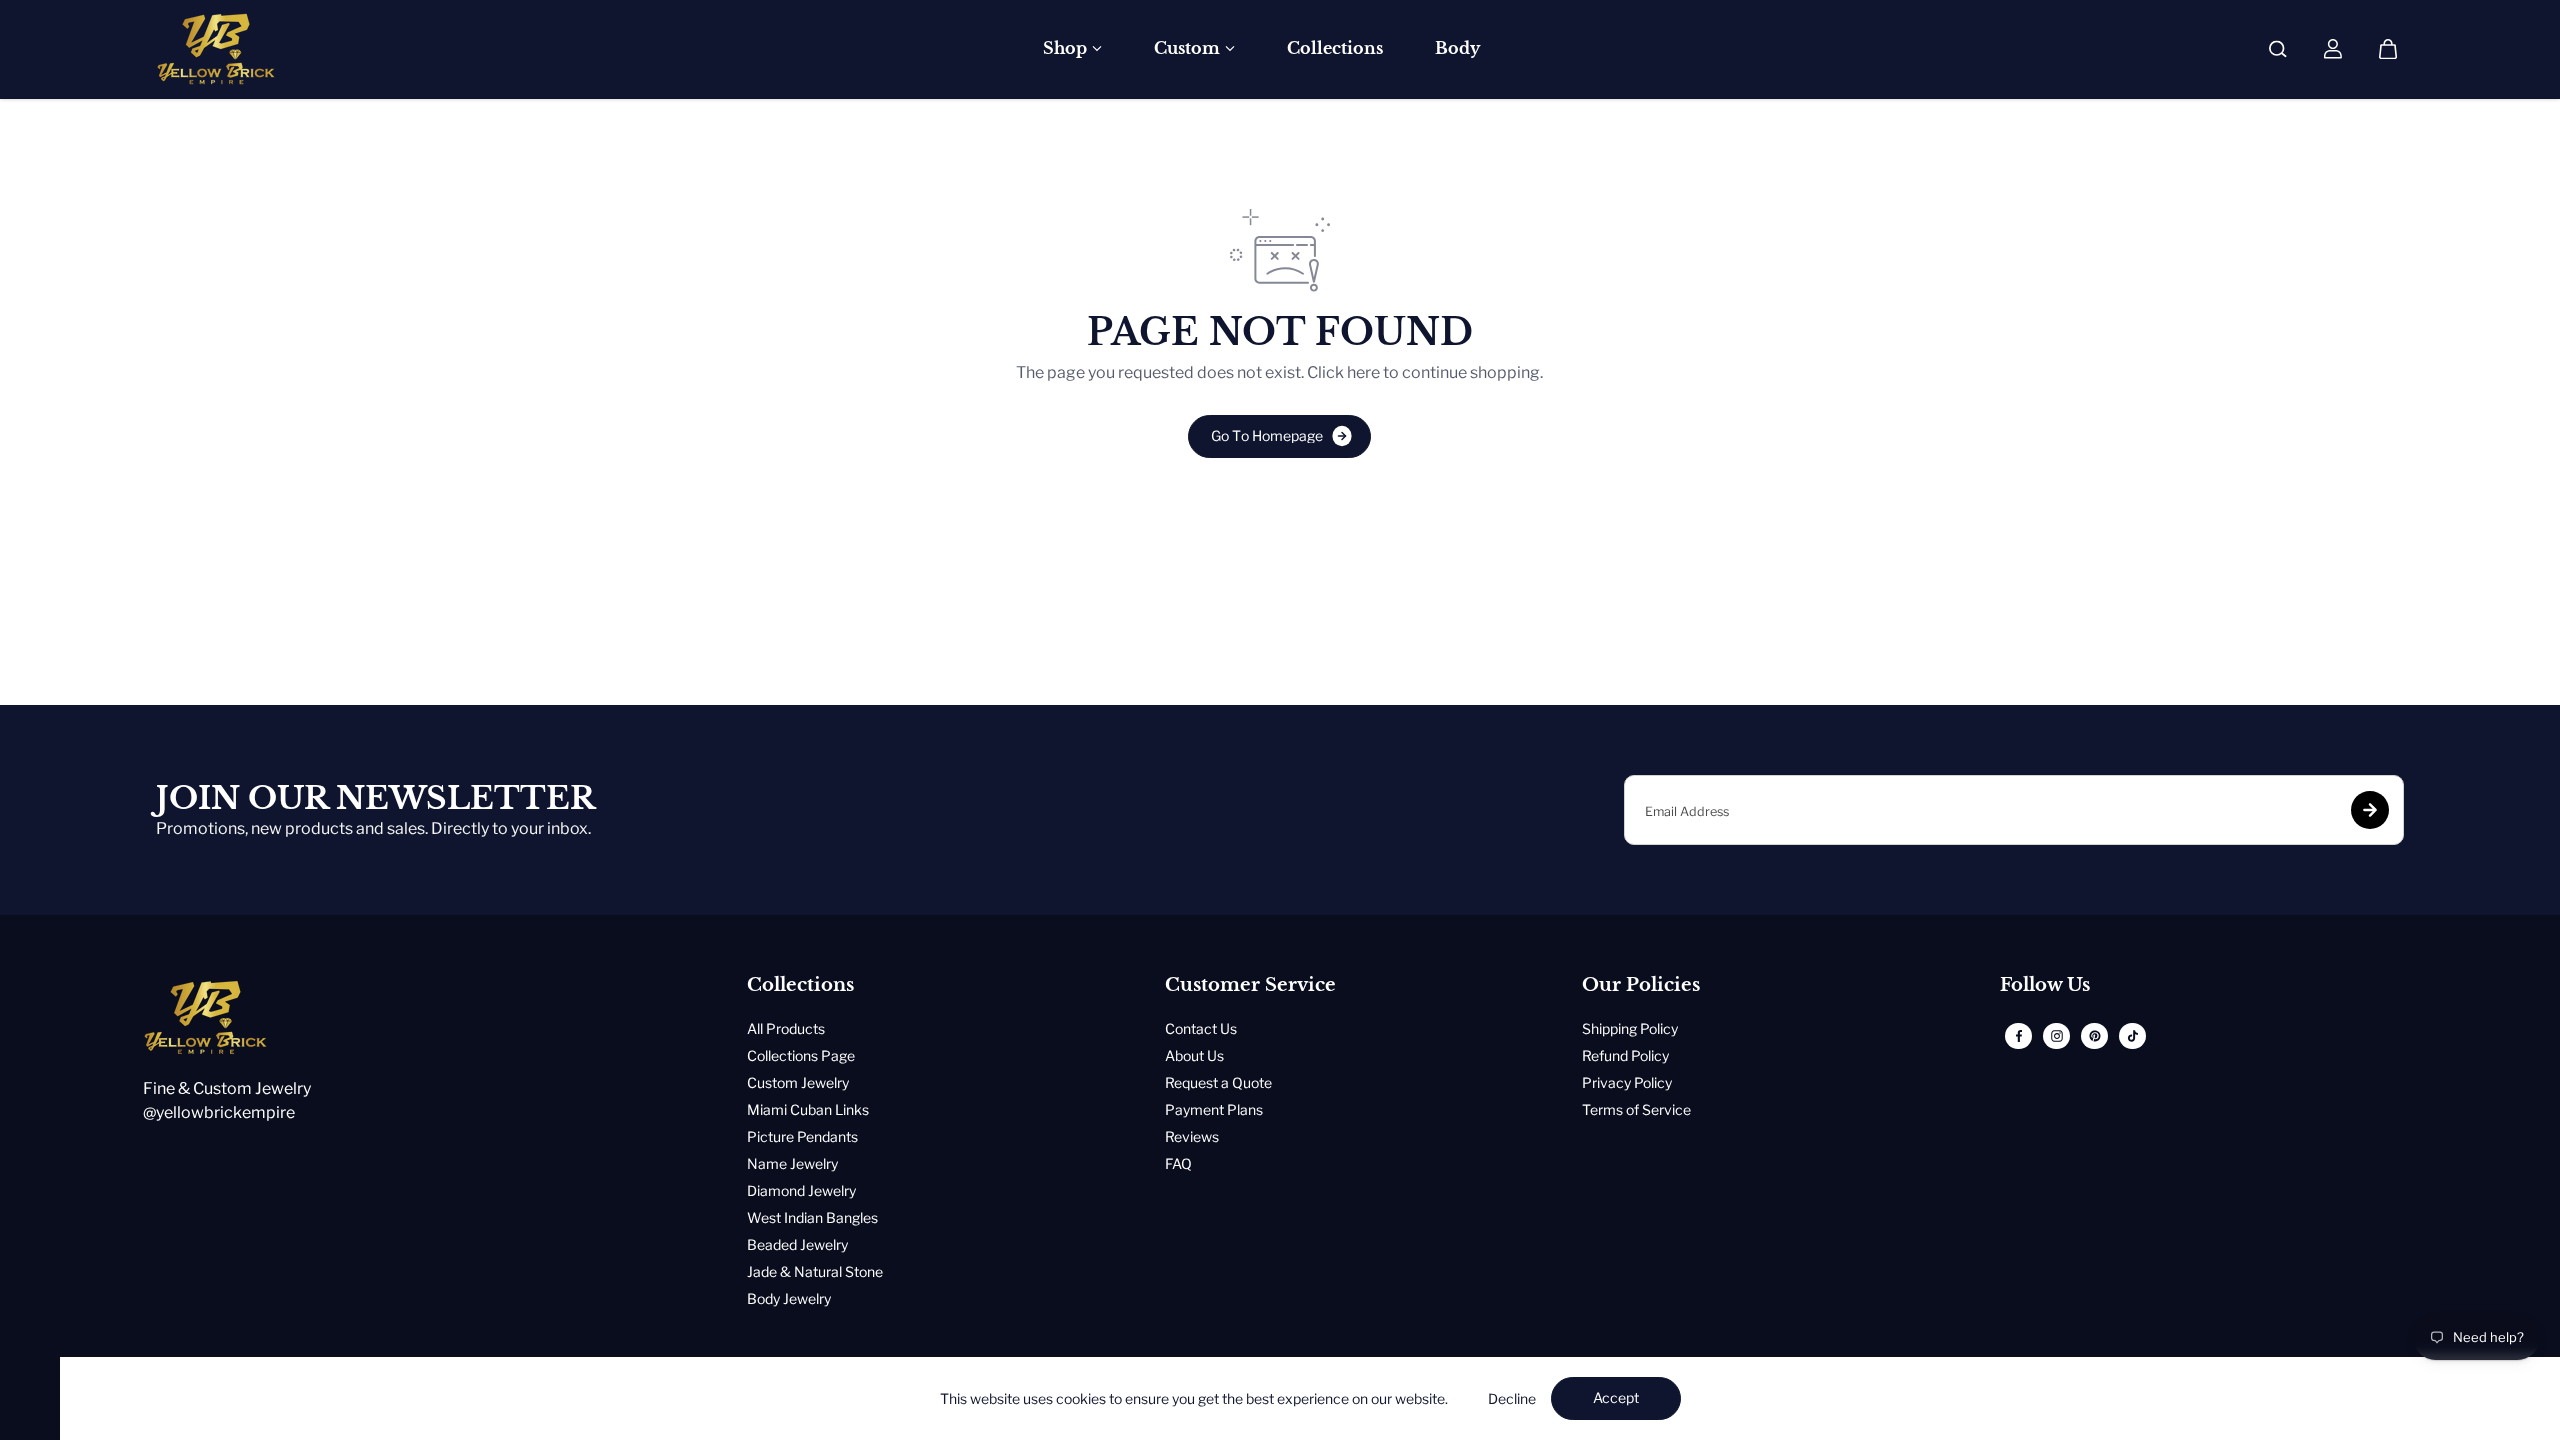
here (1363, 372)
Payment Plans (1214, 1109)
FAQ (1178, 1163)
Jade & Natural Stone (815, 1271)
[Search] (2278, 49)
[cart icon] (2388, 49)
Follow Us (2045, 985)
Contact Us (1201, 1028)
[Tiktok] (2133, 1036)
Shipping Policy (1630, 1028)
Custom (1187, 48)
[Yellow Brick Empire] (216, 49)
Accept (1616, 1397)
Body (1457, 48)
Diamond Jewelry (801, 1190)
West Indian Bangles (812, 1217)
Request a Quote (1218, 1082)
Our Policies (1641, 985)
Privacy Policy (1627, 1082)
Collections (1335, 48)
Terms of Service (1636, 1109)
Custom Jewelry (798, 1082)
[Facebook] (2019, 1036)
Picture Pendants (802, 1136)
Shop (1065, 48)
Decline (1512, 1398)
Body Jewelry (789, 1298)
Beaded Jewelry (797, 1244)
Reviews (1192, 1136)
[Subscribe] (2370, 810)
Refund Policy (1625, 1055)
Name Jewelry (792, 1163)
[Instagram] (2057, 1036)
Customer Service (1250, 985)
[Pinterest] (2095, 1036)
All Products (786, 1028)
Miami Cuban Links (808, 1109)
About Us (1194, 1055)
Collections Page (801, 1055)
